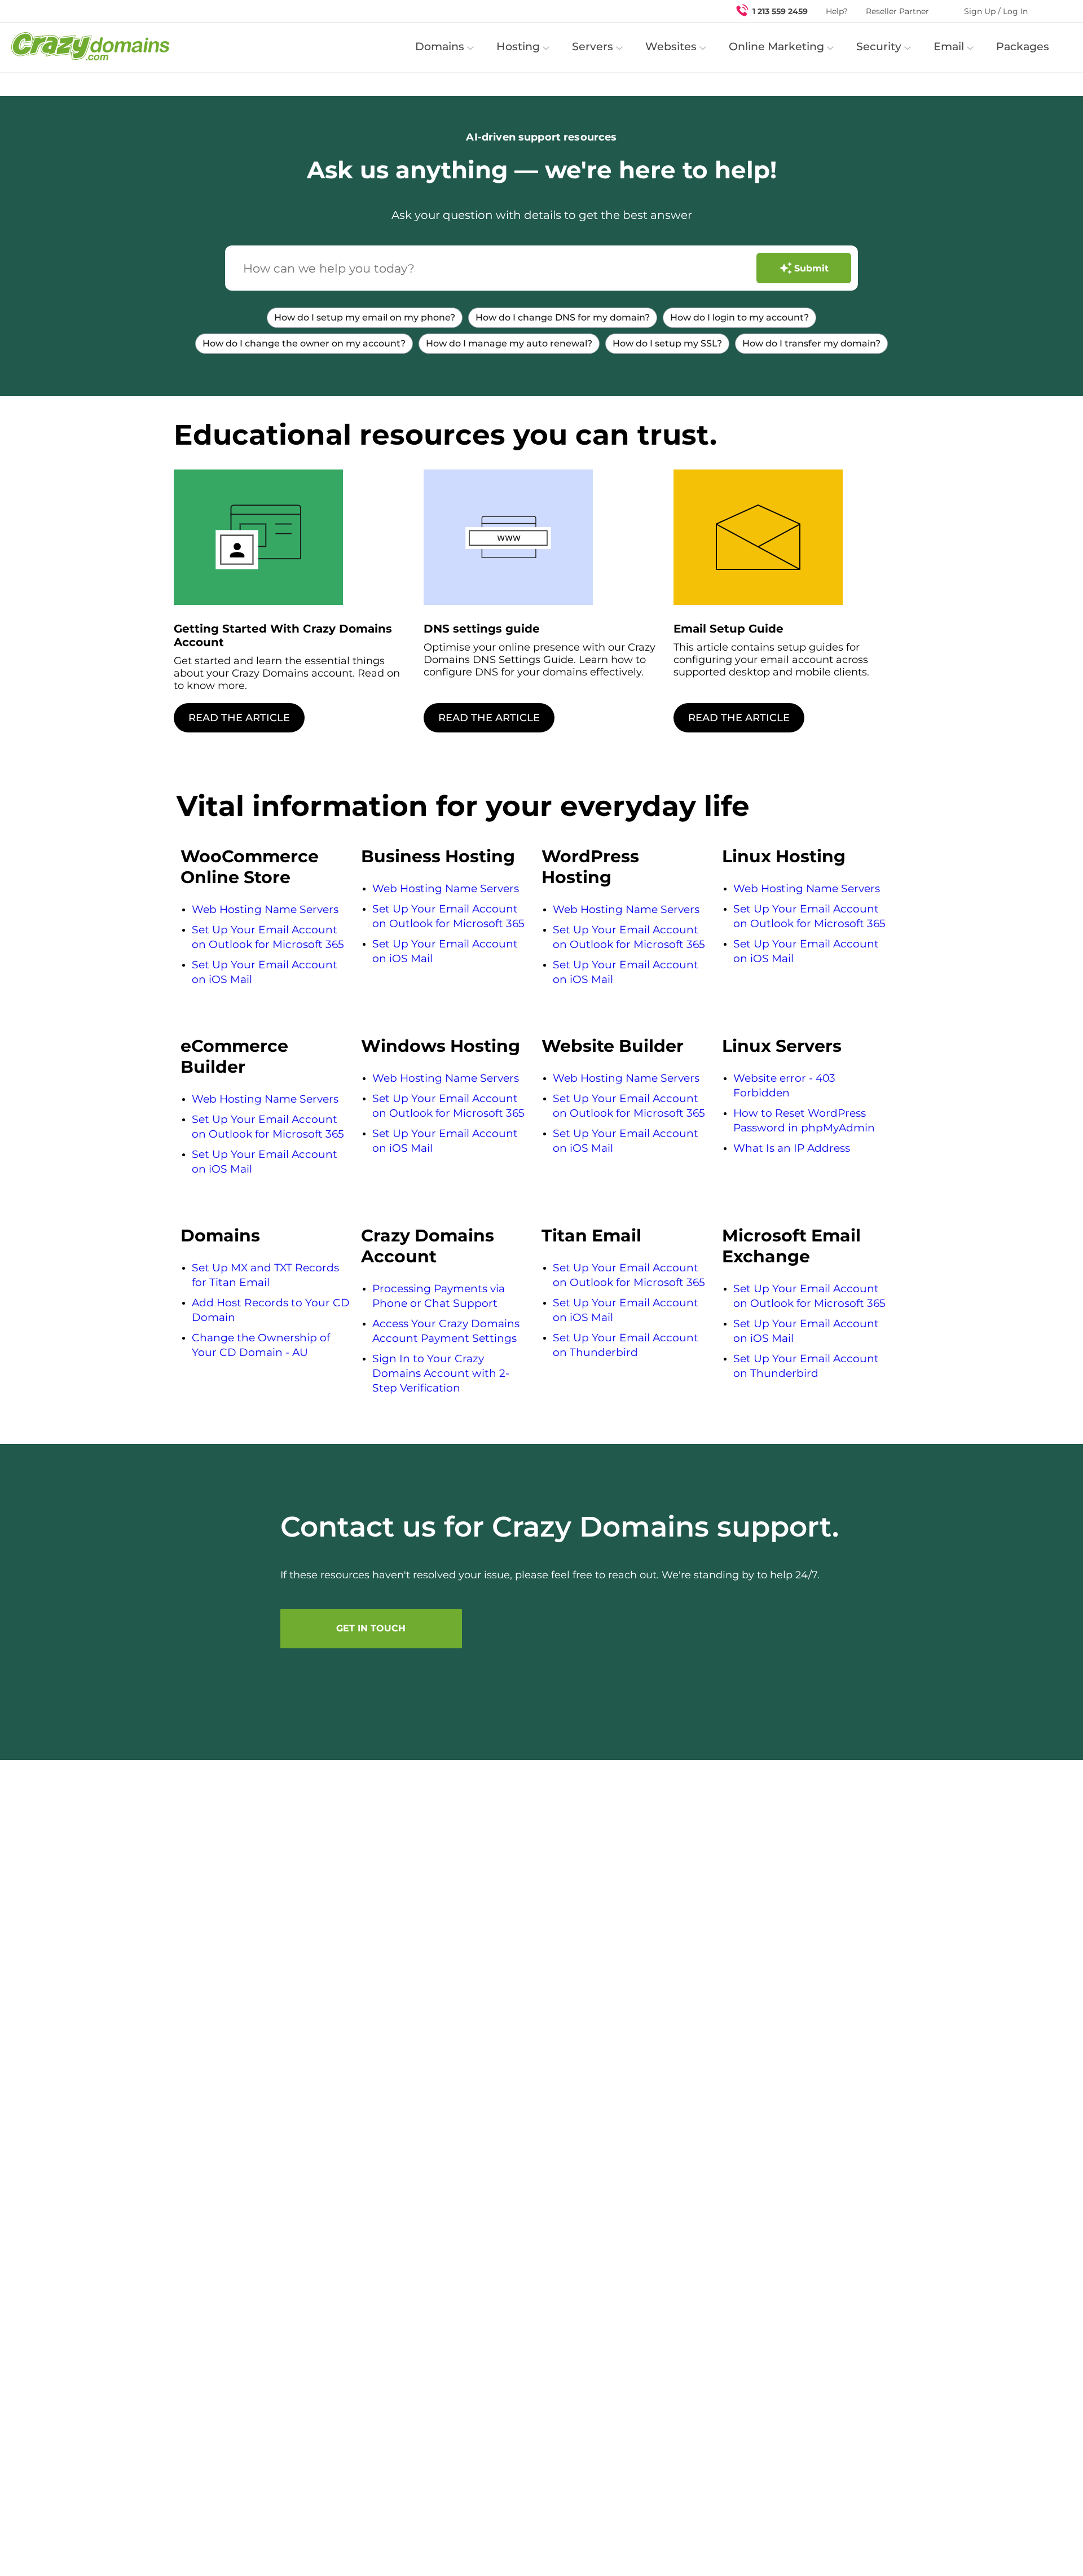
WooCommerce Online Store (250, 867)
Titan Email (591, 1236)
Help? (837, 11)
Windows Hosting (441, 1046)
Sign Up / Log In (996, 11)
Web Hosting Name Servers (265, 909)
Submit (811, 268)
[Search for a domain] (1053, 11)
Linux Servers (782, 1046)
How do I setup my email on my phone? (365, 317)
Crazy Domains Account (428, 1246)
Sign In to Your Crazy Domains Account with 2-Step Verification (441, 1373)
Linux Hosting (784, 856)
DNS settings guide (482, 629)
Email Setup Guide (728, 629)
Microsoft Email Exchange (791, 1246)
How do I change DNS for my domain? (563, 317)
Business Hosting (438, 856)
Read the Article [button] (239, 718)
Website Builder (613, 1046)
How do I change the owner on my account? (304, 343)
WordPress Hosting (590, 867)
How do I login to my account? (739, 317)
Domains (220, 1236)
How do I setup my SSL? (667, 343)
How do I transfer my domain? (811, 343)
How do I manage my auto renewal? (509, 343)
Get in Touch (371, 1628)
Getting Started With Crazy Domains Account (283, 635)
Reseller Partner (897, 11)
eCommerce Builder (234, 1056)
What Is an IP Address (792, 1148)
